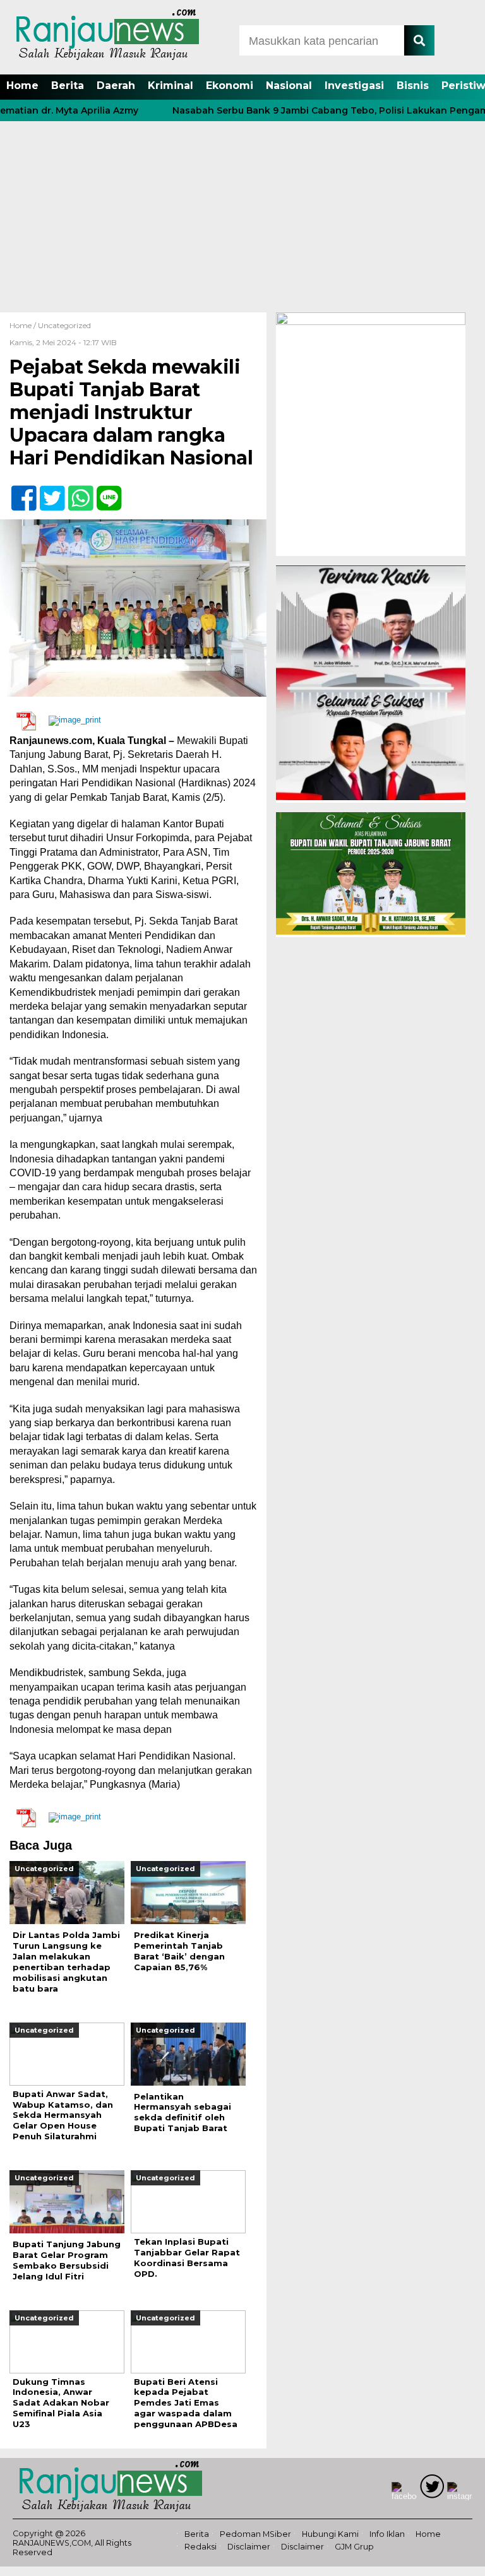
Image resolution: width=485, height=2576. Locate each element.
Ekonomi (230, 86)
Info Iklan (387, 2534)
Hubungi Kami (330, 2534)
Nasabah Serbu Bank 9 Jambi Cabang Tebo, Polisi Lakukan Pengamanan (315, 110)
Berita (68, 86)
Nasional (289, 86)
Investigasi (354, 86)
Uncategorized (64, 325)
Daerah (116, 86)
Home (22, 86)
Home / (24, 325)
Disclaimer (249, 2547)
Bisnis (413, 86)
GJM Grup (354, 2547)
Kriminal (171, 86)
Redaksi (201, 2547)
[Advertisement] (242, 218)
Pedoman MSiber (255, 2534)
